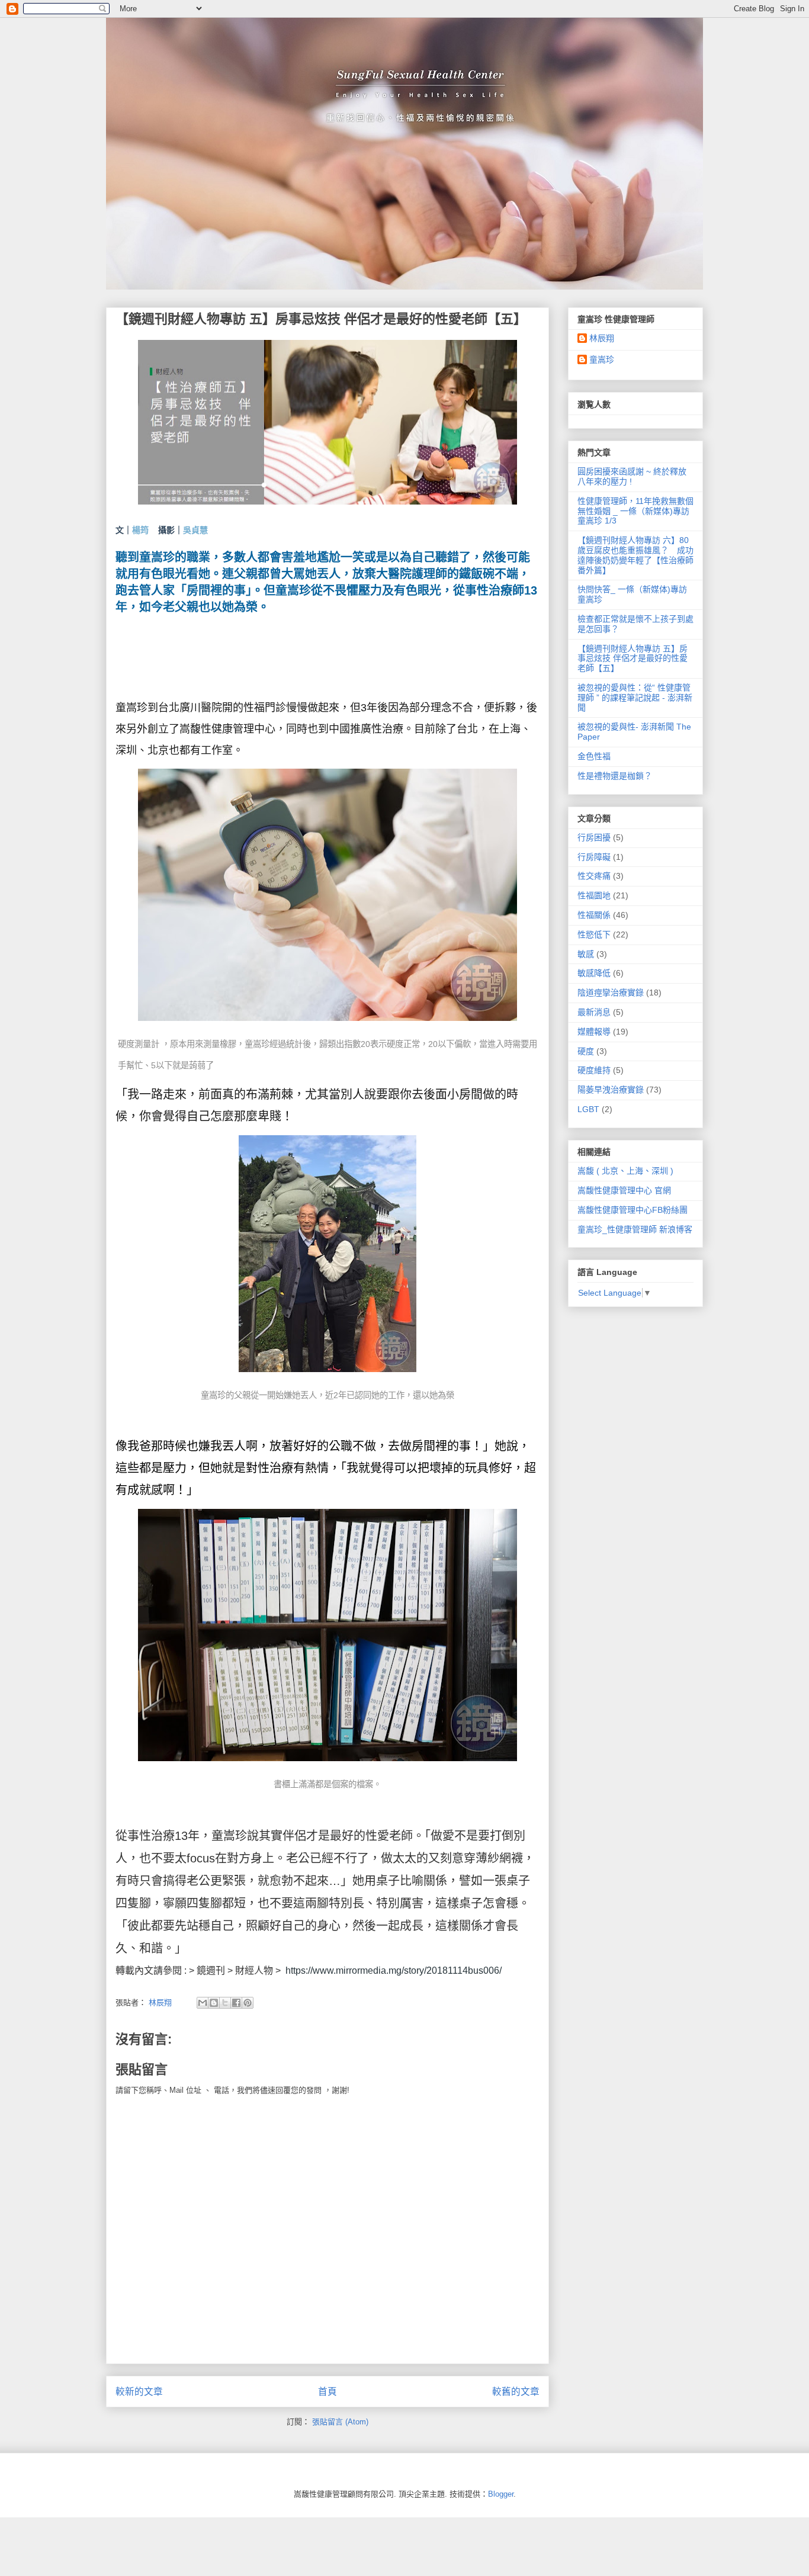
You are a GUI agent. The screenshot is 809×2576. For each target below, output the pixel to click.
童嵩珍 (602, 359)
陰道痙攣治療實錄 (611, 993)
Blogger (501, 2494)
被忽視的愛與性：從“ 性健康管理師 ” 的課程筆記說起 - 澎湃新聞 (635, 698)
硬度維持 (594, 1070)
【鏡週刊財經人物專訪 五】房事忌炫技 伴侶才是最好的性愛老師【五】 (633, 659)
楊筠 (140, 530)
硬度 (586, 1051)
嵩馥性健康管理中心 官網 (624, 1190)
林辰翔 (602, 338)
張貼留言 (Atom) (340, 2422)
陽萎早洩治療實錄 (611, 1090)
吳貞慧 (195, 530)
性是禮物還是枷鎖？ (615, 776)
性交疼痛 (594, 876)
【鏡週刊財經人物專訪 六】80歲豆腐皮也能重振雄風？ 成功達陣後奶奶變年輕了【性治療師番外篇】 (635, 555)
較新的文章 (139, 2392)
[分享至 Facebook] (236, 2003)
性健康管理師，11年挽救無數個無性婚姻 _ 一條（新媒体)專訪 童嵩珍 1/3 (635, 511)
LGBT (588, 1109)
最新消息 (594, 1012)
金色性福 (594, 756)
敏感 (586, 954)
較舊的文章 (516, 2392)
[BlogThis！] (214, 2003)
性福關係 (594, 915)
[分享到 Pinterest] (248, 2003)
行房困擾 (594, 837)
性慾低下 (594, 934)
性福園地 (594, 895)
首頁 (328, 2392)
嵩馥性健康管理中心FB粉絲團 (633, 1210)
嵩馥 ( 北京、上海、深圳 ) (625, 1171)
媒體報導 (594, 1032)
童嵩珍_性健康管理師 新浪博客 (635, 1229)
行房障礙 (594, 857)
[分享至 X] (225, 2003)
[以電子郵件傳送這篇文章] (203, 2003)
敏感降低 (594, 973)
